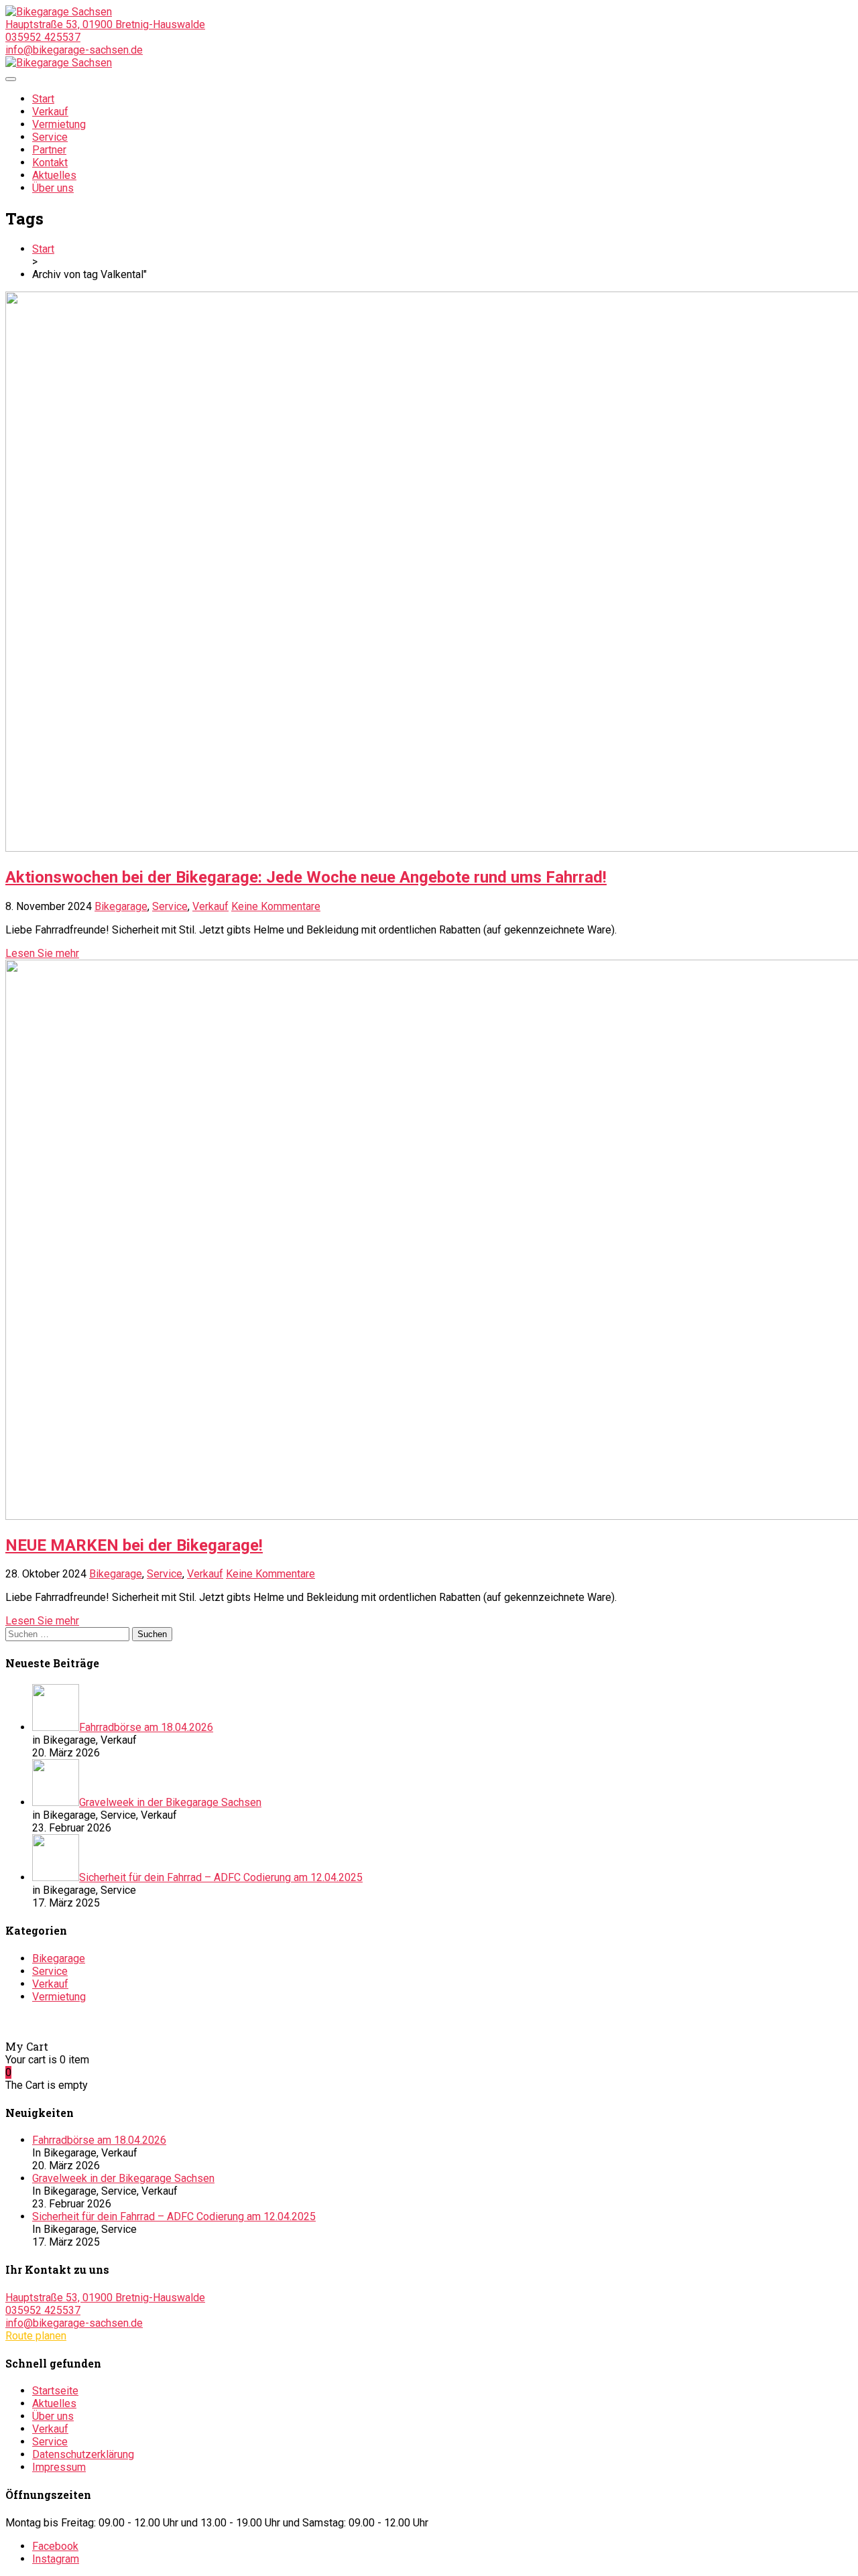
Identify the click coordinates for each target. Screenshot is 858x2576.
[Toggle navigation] (11, 79)
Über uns (53, 188)
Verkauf (50, 112)
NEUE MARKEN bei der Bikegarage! (134, 1545)
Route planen (36, 2336)
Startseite (55, 2391)
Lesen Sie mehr (42, 953)
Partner (49, 150)
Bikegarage (121, 906)
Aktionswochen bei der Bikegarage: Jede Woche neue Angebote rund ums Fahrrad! (306, 877)
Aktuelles (54, 175)
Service (50, 137)
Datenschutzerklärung (83, 2454)
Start (43, 99)
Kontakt (50, 163)
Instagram (56, 2559)
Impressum (59, 2467)
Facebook (55, 2546)
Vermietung (59, 124)
